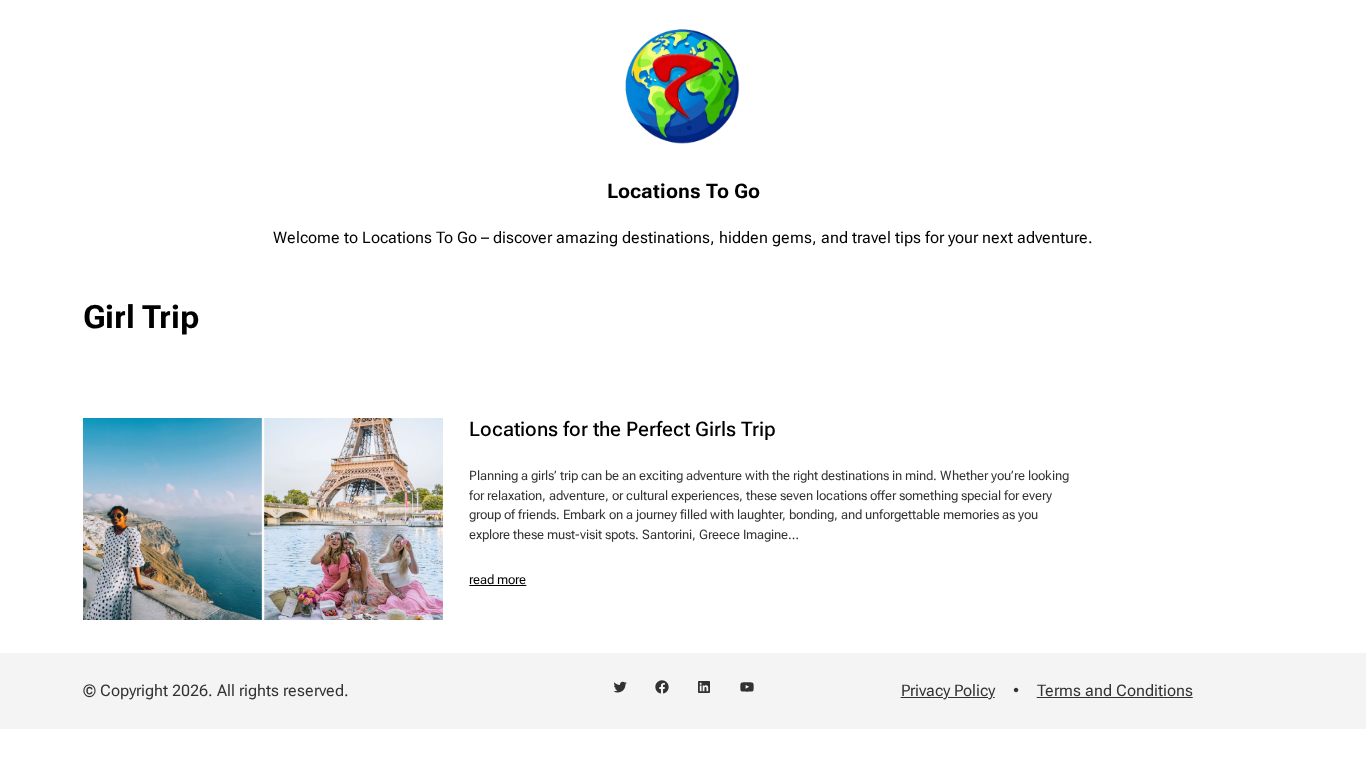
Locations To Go (683, 191)
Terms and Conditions (1115, 690)
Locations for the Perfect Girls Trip (622, 429)
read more (497, 579)
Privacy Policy (948, 690)
